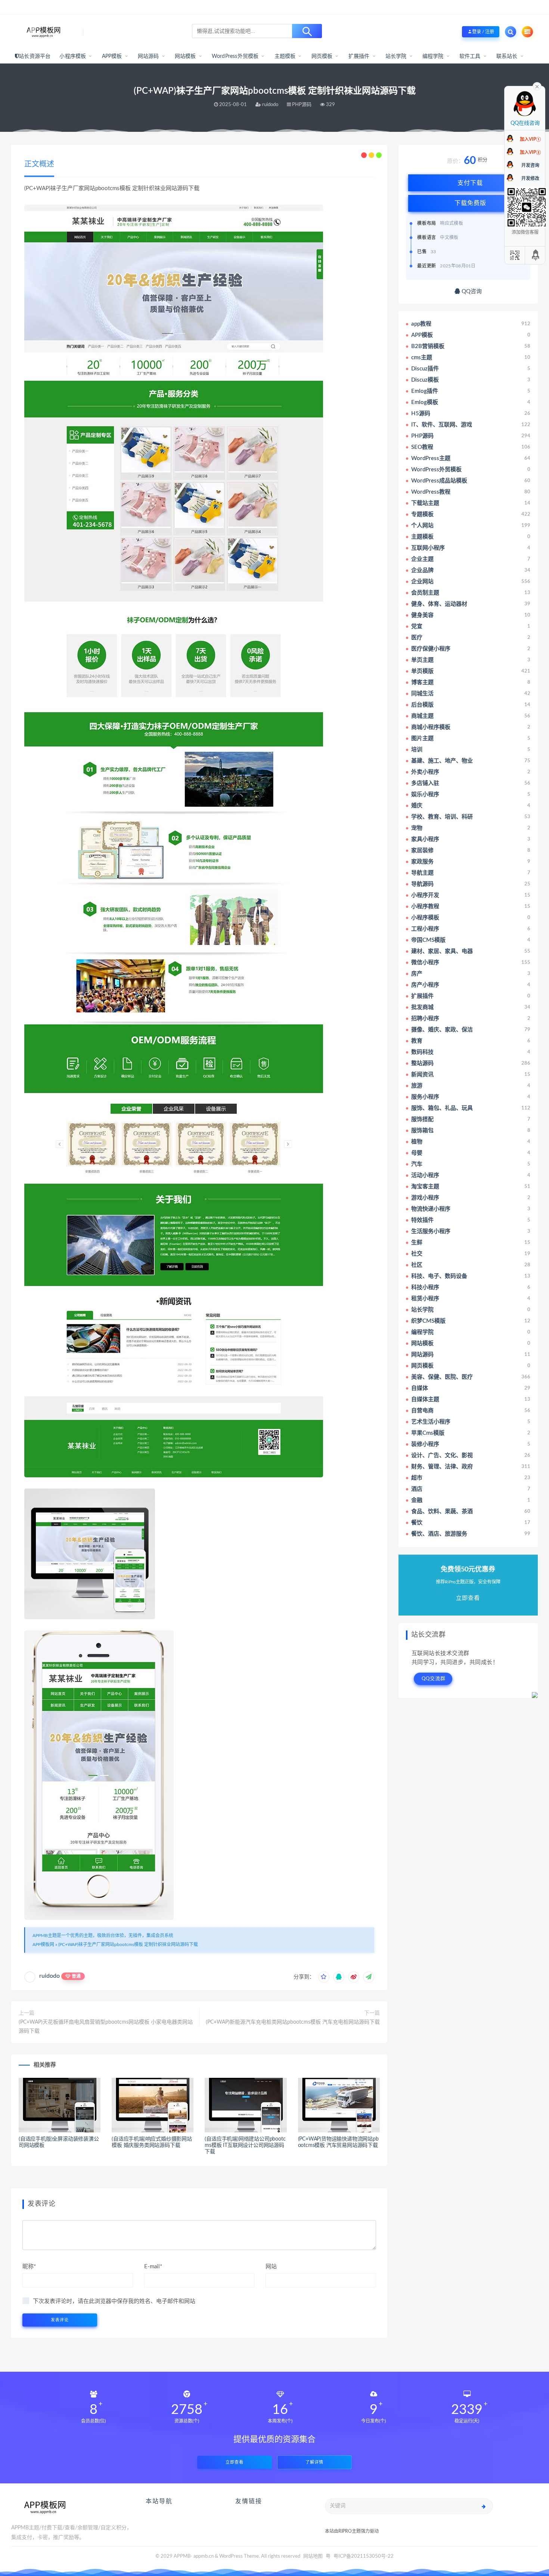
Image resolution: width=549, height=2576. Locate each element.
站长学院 (396, 56)
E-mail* (153, 2267)
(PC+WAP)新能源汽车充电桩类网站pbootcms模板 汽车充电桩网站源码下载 (293, 2022)
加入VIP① (530, 139)
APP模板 (112, 56)
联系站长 (507, 56)
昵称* (29, 2267)
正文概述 (39, 164)
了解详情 (314, 2462)
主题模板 (285, 56)
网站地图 (313, 2556)
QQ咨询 (471, 291)
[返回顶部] (536, 255)
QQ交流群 (434, 1679)
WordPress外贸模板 (235, 56)
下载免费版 (470, 203)
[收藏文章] (324, 1977)
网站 (271, 2267)
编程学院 (433, 56)
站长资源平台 (35, 56)
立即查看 (235, 2462)
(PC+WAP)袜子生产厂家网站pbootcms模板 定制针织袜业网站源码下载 (128, 1945)
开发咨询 (530, 165)
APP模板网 (43, 1945)
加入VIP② (530, 152)
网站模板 (185, 56)
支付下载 (470, 183)
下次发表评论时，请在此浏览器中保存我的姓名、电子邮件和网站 (114, 2301)
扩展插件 (359, 56)
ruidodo (49, 1976)
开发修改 (530, 179)
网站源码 (148, 56)
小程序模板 (73, 56)
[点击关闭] (537, 86)
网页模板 (322, 56)
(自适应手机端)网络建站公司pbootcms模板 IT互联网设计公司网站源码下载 (245, 2145)
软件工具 (470, 56)
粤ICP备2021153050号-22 (364, 2556)
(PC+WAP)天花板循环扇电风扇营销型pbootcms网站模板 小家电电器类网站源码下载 (106, 2027)
